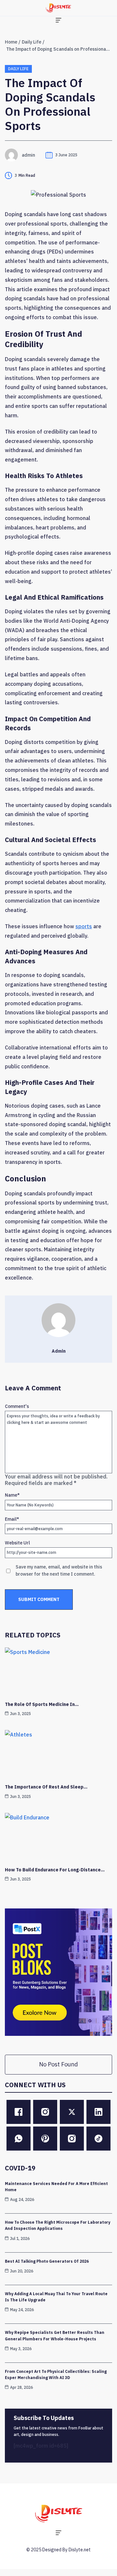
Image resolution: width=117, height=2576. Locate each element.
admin (28, 155)
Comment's (17, 1406)
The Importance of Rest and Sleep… (46, 1787)
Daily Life (32, 42)
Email (12, 1519)
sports (84, 926)
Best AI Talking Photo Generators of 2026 (47, 2261)
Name (12, 1495)
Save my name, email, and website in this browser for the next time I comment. (59, 1570)
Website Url (17, 1543)
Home (11, 42)
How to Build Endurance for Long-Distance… (55, 1870)
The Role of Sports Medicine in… (42, 1704)
